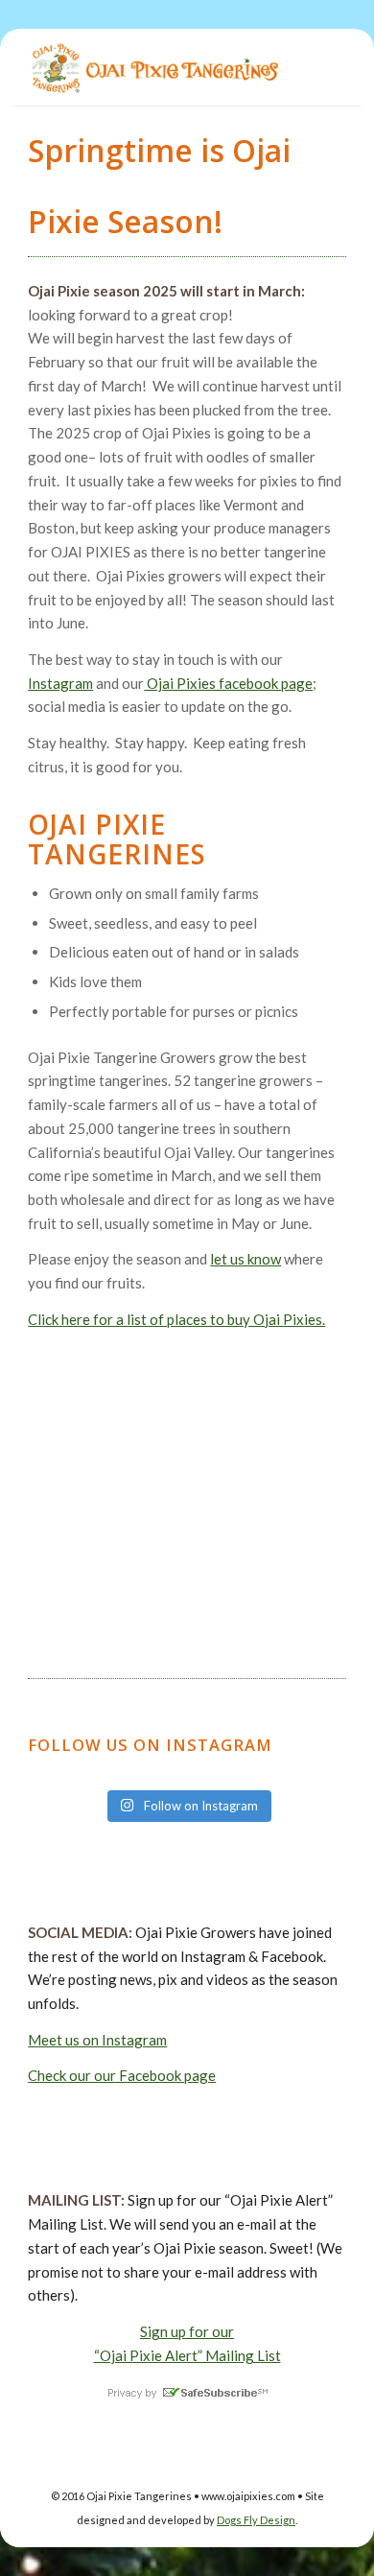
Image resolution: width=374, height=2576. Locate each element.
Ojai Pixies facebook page (228, 683)
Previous (47, 1487)
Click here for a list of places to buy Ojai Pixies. (176, 1319)
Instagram (60, 683)
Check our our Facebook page (122, 2075)
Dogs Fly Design (256, 2520)
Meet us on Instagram (97, 2040)
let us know (245, 1259)
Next (327, 1487)
